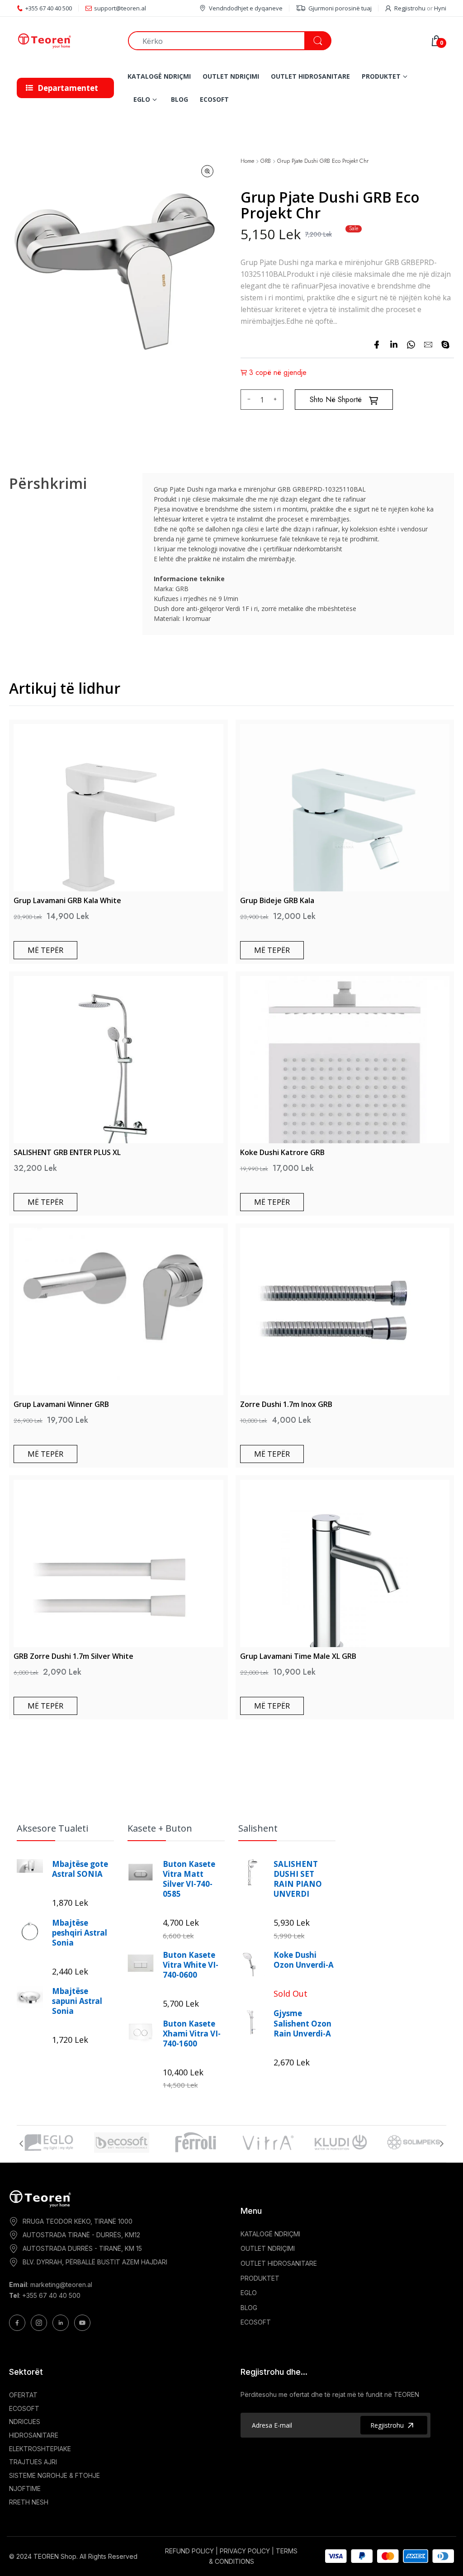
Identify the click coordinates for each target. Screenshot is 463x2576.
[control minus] (248, 400)
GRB (266, 161)
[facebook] (377, 345)
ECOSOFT (256, 2322)
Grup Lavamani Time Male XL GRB (298, 1656)
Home (247, 161)
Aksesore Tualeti (52, 1828)
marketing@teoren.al (61, 2285)
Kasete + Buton (160, 1828)
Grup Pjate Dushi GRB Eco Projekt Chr (323, 161)
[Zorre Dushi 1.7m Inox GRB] (345, 1312)
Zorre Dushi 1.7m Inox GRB (286, 1404)
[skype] (445, 345)
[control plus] (276, 400)
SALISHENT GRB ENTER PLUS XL (67, 1152)
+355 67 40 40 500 (51, 2295)
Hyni (440, 8)
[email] (428, 345)
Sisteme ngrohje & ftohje (54, 2475)
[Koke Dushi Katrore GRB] (345, 1060)
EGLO (249, 2293)
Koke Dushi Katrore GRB (282, 1152)
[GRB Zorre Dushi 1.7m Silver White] (118, 1563)
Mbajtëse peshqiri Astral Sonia (80, 1933)
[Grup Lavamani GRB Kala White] (118, 808)
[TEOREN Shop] (66, 41)
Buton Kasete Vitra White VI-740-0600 (191, 1965)
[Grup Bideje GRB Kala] (345, 808)
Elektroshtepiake (40, 2449)
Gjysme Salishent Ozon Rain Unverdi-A (302, 2023)
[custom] (17, 2323)
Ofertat (23, 2395)
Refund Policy (189, 2551)
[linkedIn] (394, 345)
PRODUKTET (260, 2278)
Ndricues (25, 2422)
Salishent (258, 1828)
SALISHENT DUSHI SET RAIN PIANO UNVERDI (298, 1879)
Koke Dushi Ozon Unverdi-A (304, 1960)
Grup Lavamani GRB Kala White (67, 900)
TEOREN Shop (55, 2556)
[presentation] (21, 2144)
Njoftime (25, 2488)
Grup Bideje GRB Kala (277, 900)
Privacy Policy (245, 2551)
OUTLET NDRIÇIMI (268, 2248)
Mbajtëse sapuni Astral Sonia (77, 2001)
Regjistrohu (410, 8)
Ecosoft (24, 2408)
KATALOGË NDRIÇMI (270, 2234)
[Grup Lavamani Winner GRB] (118, 1312)
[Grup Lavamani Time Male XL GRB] (345, 1563)
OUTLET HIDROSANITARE (279, 2263)
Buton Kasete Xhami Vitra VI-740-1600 (192, 2034)
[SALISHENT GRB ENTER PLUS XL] (118, 1060)
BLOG (249, 2308)
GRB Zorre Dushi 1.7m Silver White (73, 1656)
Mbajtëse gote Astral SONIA (80, 1869)
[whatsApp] (411, 345)
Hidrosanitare (34, 2435)
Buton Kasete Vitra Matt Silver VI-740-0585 (189, 1879)
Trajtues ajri (33, 2462)
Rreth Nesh (29, 2502)
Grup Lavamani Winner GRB (61, 1404)
